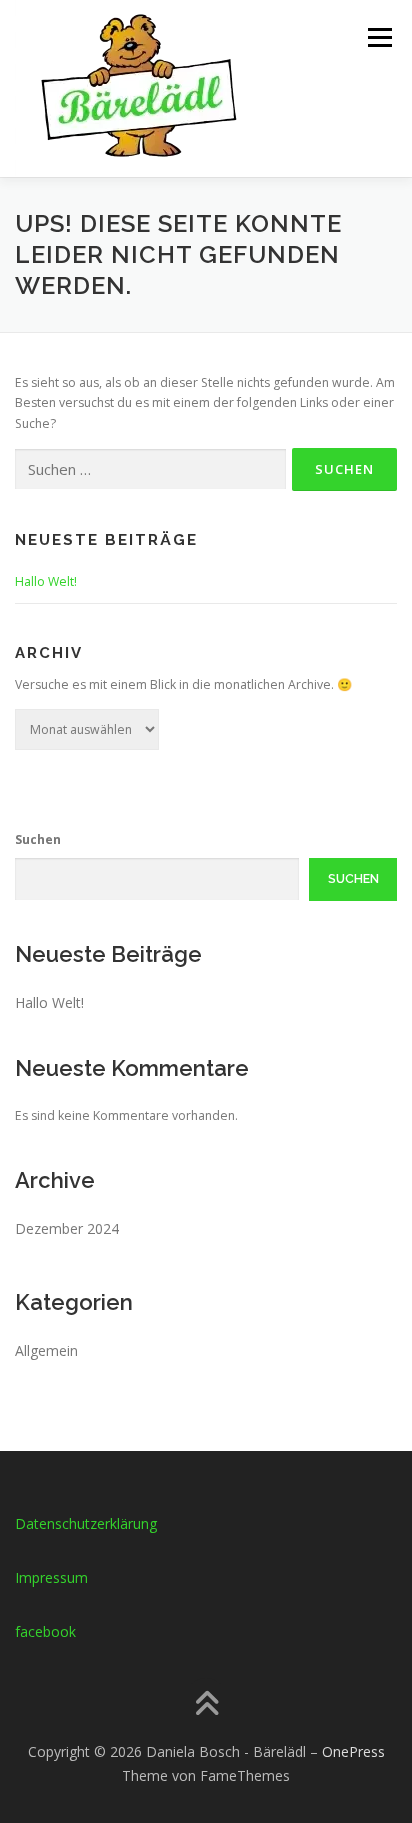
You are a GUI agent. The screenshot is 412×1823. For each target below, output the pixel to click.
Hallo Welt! (46, 581)
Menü (378, 37)
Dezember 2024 (67, 1228)
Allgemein (46, 1350)
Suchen (38, 839)
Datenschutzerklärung (86, 1523)
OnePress (353, 1751)
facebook (45, 1631)
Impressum (51, 1577)
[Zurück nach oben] (206, 1705)
